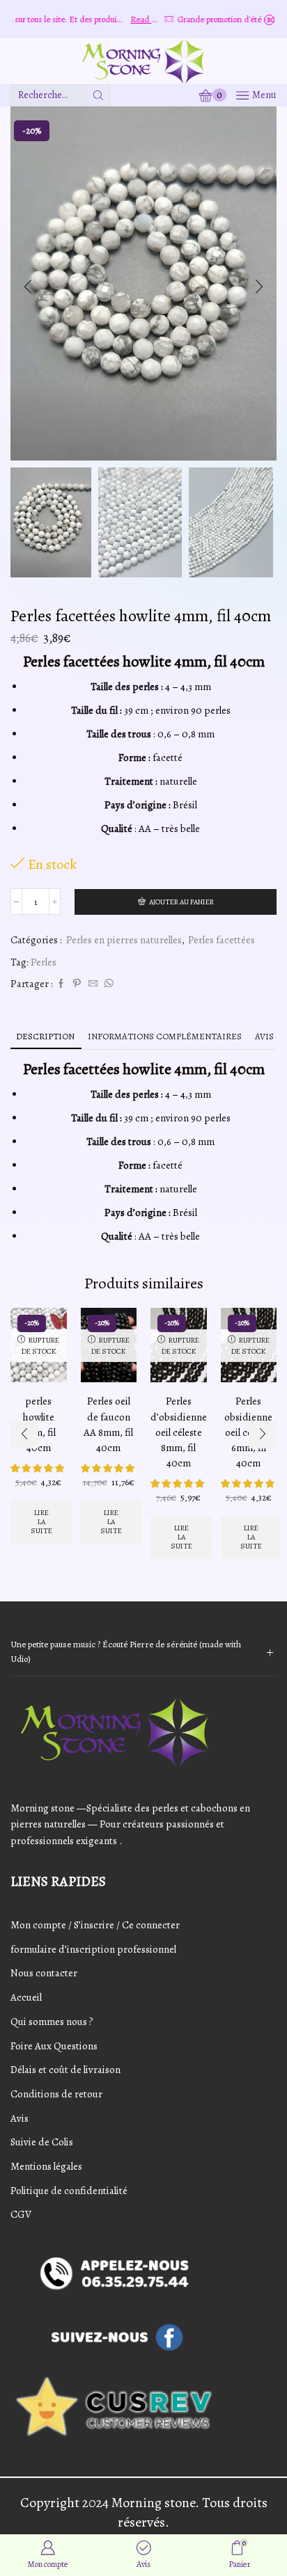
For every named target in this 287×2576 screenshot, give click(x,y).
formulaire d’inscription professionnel (93, 1949)
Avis (20, 2118)
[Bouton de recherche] (98, 95)
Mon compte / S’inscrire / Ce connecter (95, 1925)
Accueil (26, 1997)
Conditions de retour (56, 2094)
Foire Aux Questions (54, 2046)
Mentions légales (46, 2166)
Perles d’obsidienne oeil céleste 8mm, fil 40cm (179, 1432)
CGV (21, 2214)
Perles (44, 962)
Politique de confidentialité (69, 2191)
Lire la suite (41, 1522)
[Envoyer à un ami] (93, 984)
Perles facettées (222, 940)
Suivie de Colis (42, 2142)
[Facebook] (61, 984)
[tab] (45, 1036)
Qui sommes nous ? (52, 2022)
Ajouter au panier (181, 902)
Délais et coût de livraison (65, 2070)
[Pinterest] (77, 984)
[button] (28, 287)
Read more (123, 19)
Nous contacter (44, 1973)
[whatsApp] (107, 984)
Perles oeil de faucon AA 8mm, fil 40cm (108, 1424)
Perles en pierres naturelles (124, 940)
